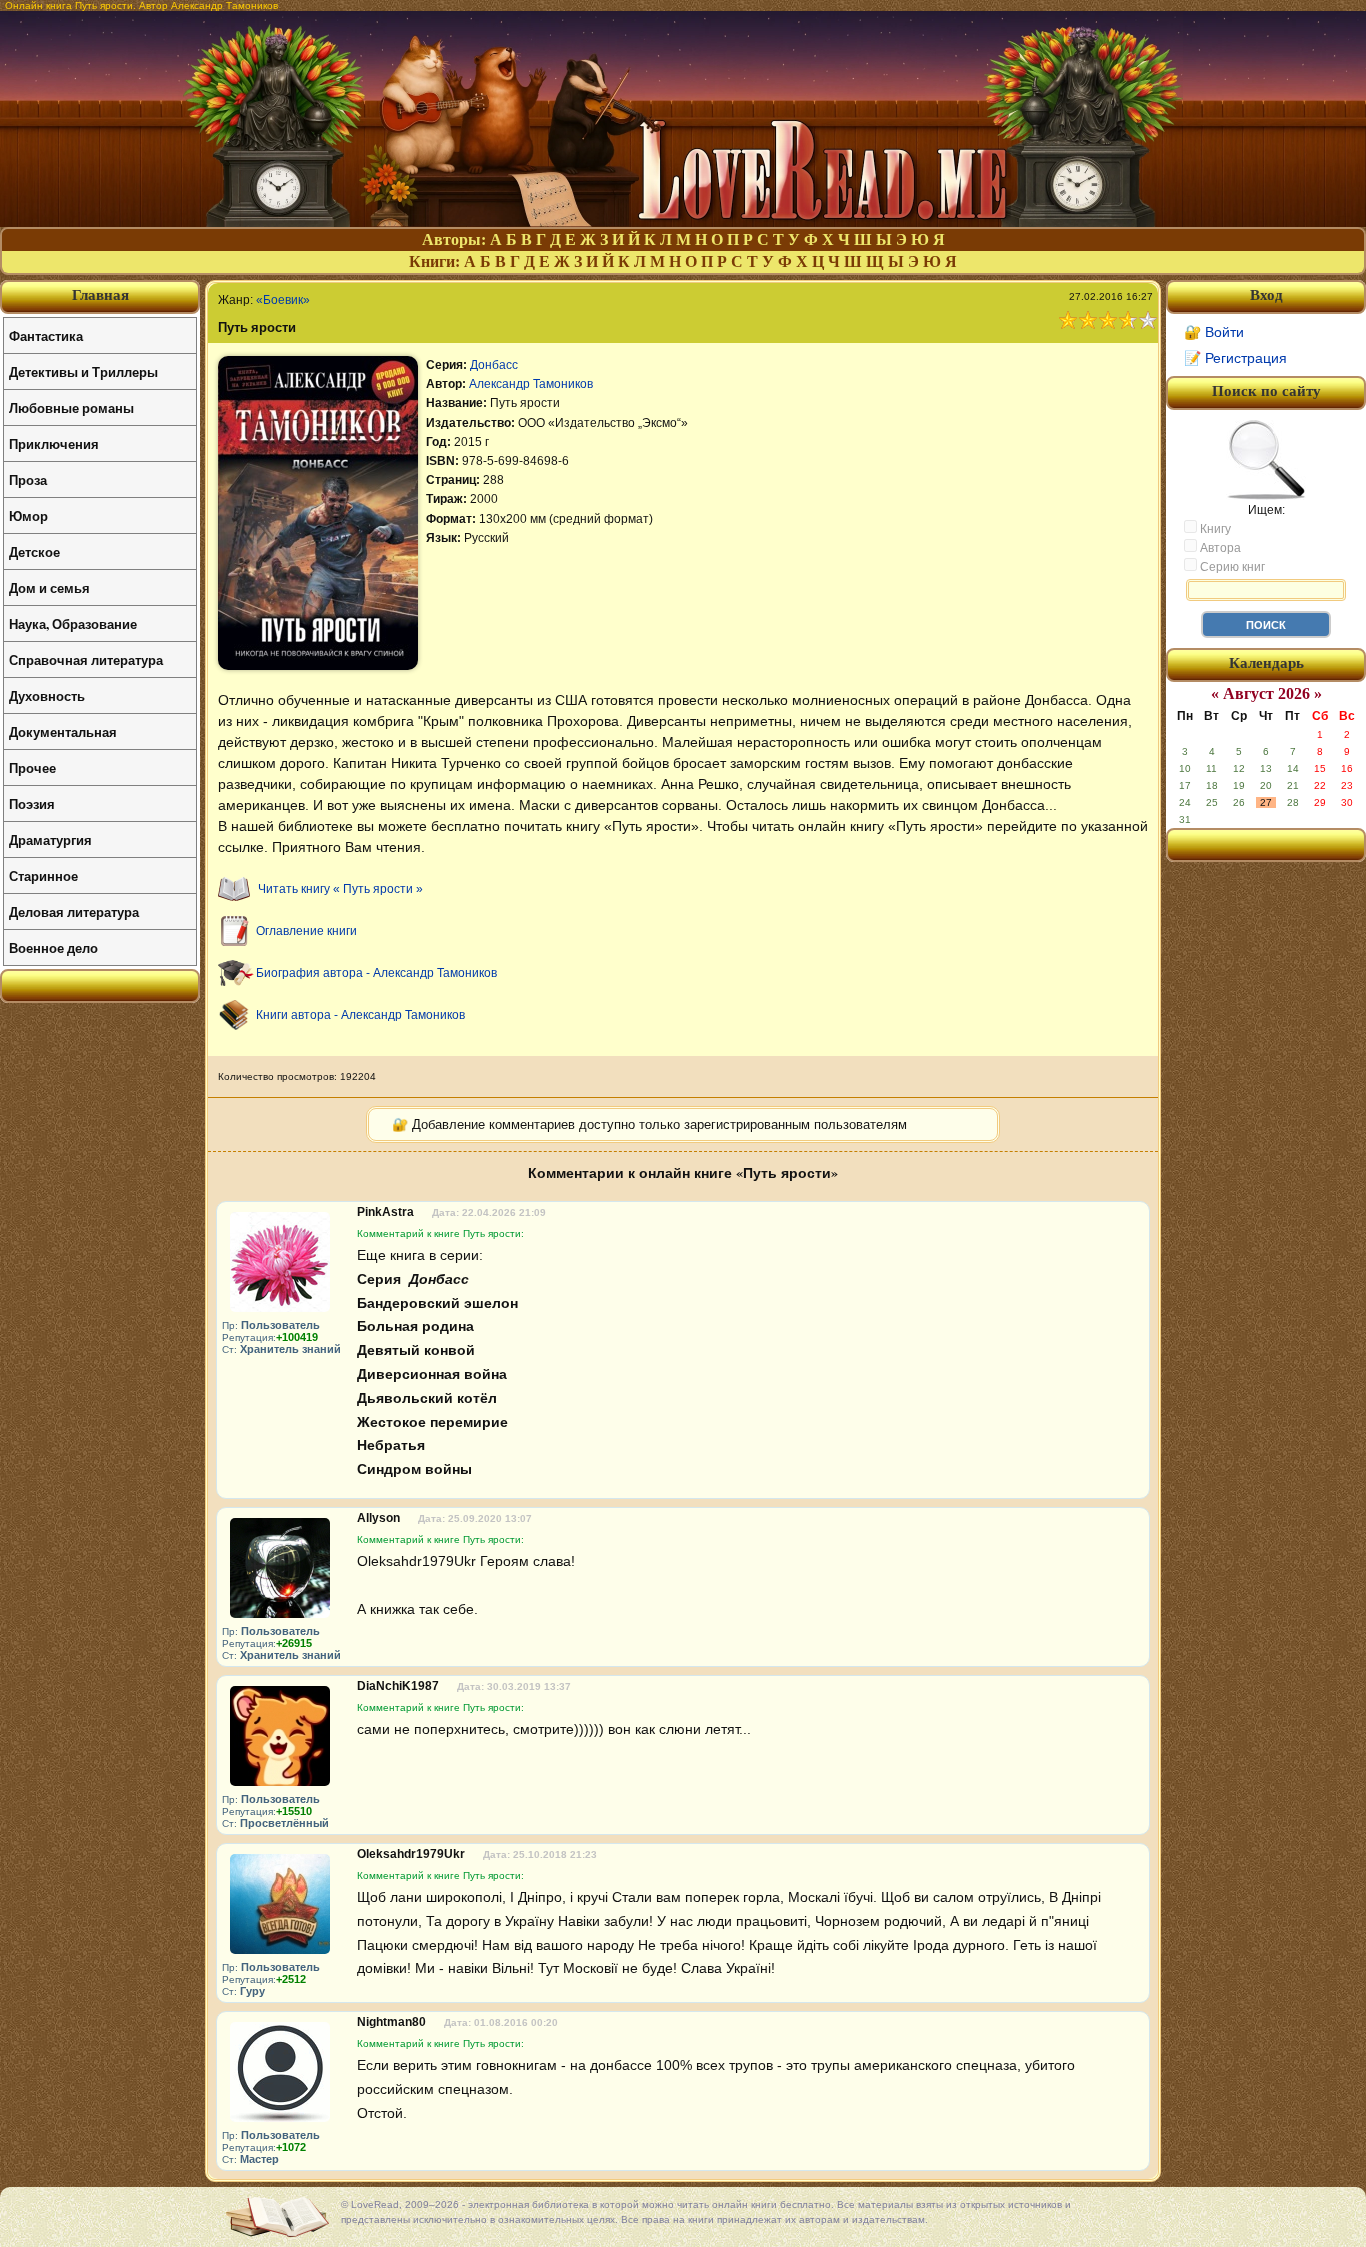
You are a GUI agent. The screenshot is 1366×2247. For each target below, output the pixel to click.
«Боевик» (283, 300)
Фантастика (46, 335)
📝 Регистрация (1235, 358)
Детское (34, 551)
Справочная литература (86, 659)
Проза (28, 479)
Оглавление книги (306, 931)
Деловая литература (74, 911)
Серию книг (1231, 567)
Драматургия (50, 839)
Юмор (28, 515)
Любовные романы (71, 407)
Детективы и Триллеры (83, 371)
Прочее (32, 767)
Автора (1219, 548)
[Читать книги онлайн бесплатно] (683, 221)
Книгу (1214, 529)
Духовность (47, 695)
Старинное (43, 875)
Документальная (63, 731)
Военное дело (53, 947)
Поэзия (32, 803)
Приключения (54, 443)
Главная (100, 295)
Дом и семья (49, 587)
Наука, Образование (73, 623)
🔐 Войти (1214, 332)
